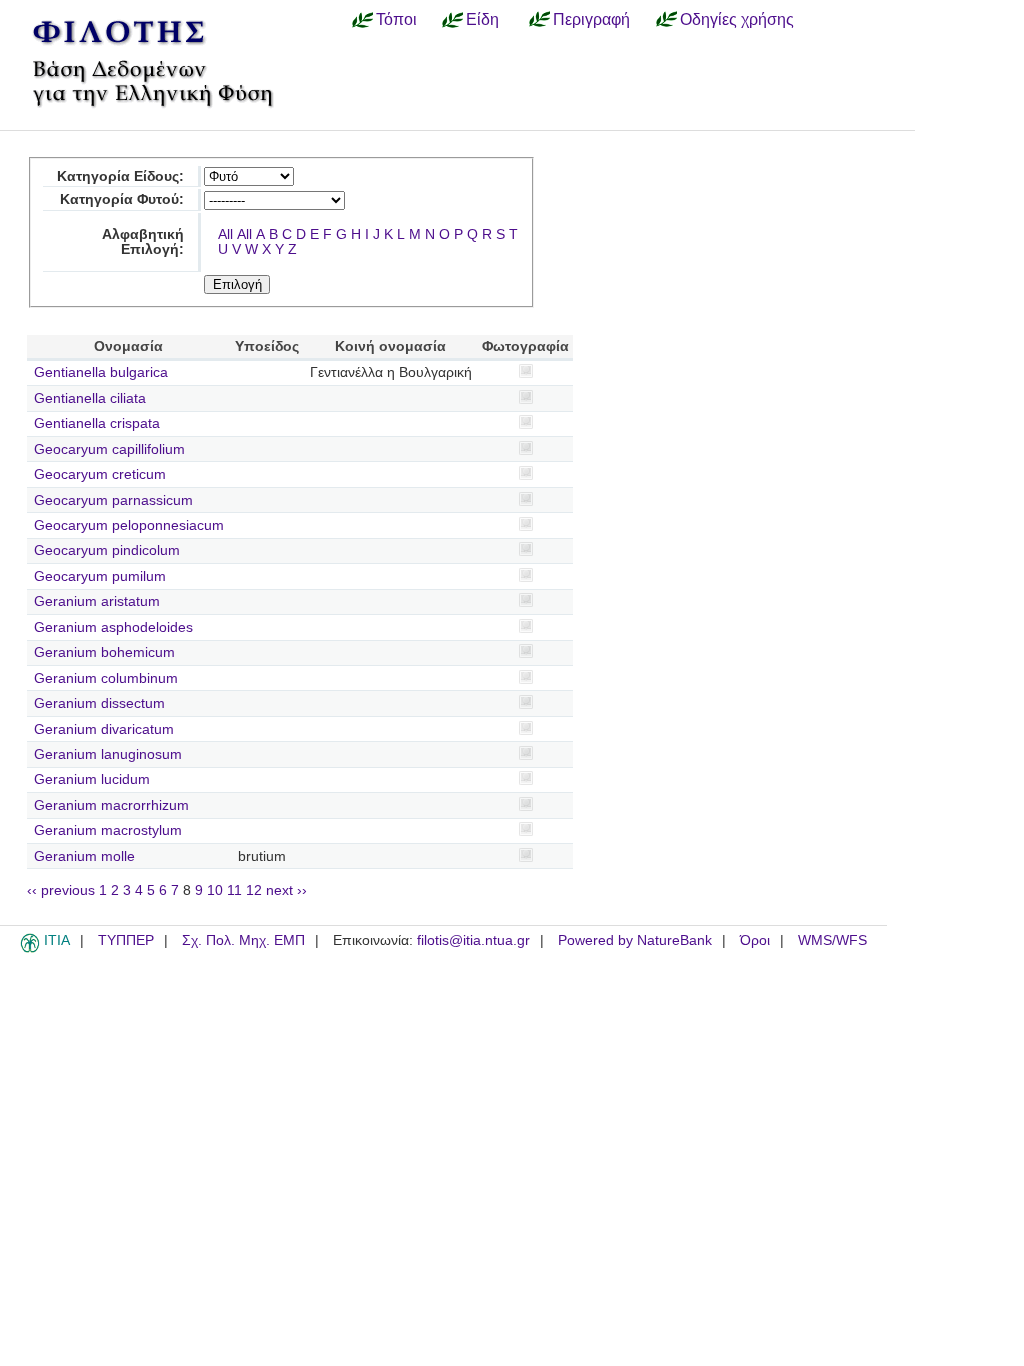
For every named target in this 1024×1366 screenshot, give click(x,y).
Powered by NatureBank (635, 940)
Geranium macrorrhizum (111, 805)
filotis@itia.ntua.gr (473, 940)
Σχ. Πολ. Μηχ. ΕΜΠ (243, 940)
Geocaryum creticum (100, 474)
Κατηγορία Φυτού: (122, 199)
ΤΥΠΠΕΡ (126, 940)
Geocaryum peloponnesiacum (129, 525)
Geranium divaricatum (104, 729)
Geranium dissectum (99, 703)
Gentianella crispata (97, 423)
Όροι (755, 940)
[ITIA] (30, 949)
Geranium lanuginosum (108, 754)
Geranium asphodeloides (113, 627)
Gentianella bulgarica (101, 372)
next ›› (286, 890)
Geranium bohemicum (104, 652)
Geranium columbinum (106, 678)
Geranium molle (84, 856)
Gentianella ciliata (90, 398)
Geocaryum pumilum (100, 576)
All (225, 234)
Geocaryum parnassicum (113, 500)
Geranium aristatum (97, 601)
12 (254, 890)
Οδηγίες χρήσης (737, 19)
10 (215, 890)
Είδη (482, 19)
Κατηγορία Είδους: (120, 176)
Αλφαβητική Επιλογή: (143, 242)
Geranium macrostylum (108, 830)
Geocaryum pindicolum (107, 550)
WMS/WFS (832, 940)
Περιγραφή (591, 19)
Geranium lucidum (92, 779)
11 (234, 890)
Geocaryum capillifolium (109, 449)
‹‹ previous (61, 890)
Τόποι (396, 19)
